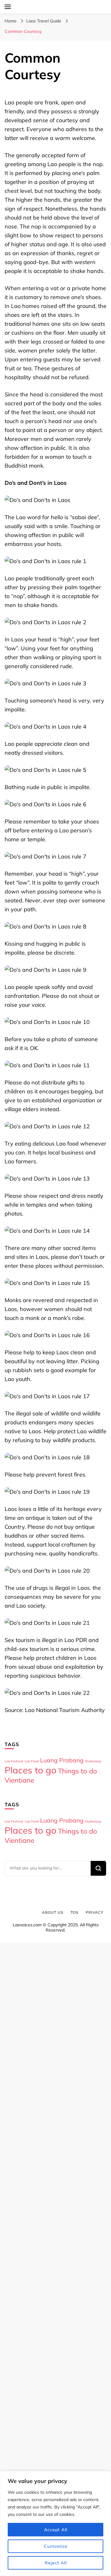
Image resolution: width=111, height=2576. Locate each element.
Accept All (56, 2530)
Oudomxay (93, 1761)
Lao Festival (14, 1761)
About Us (53, 1912)
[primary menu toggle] (8, 7)
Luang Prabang (62, 1760)
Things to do (78, 1771)
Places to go (31, 1770)
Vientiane (19, 1780)
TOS (74, 1912)
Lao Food (32, 1761)
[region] (55, 2523)
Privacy (95, 1912)
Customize (56, 2546)
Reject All (56, 2563)
